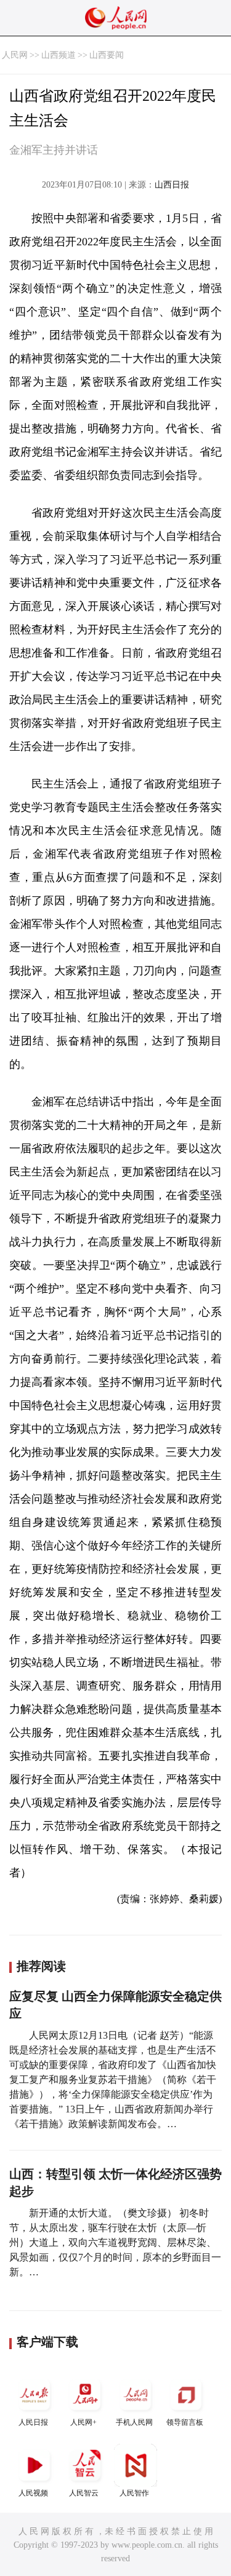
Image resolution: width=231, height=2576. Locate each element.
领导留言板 (185, 2422)
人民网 (15, 55)
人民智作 (134, 2493)
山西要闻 (107, 55)
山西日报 (172, 185)
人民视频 (33, 2493)
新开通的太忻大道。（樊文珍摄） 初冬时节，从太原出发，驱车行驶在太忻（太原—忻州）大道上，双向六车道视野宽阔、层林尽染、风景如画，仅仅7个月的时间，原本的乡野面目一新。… (115, 2242)
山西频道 (59, 55)
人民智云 (84, 2493)
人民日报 (33, 2422)
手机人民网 (134, 2422)
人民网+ (83, 2422)
